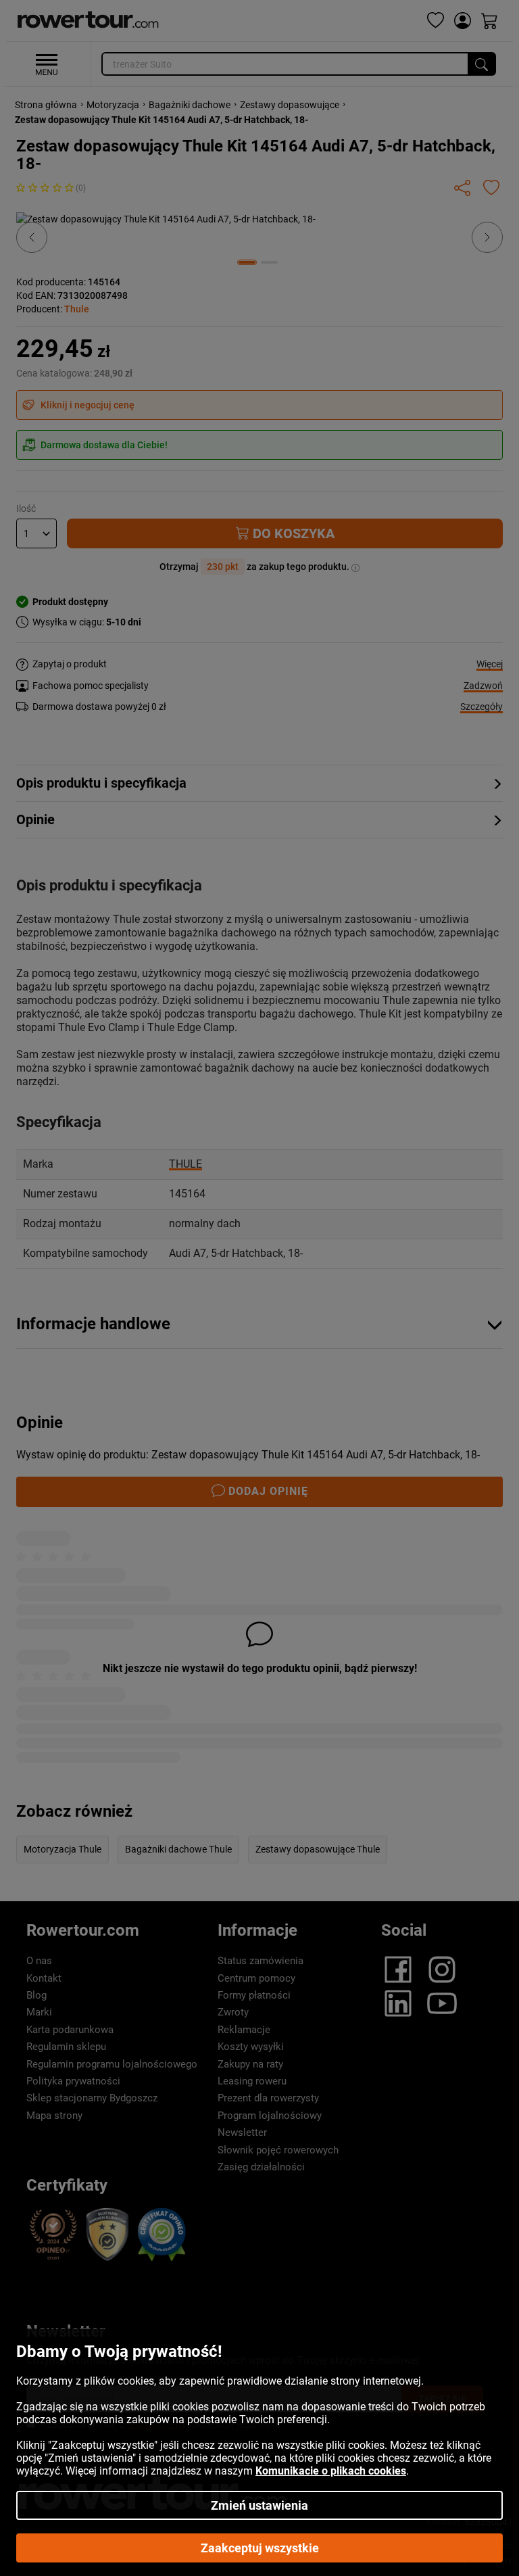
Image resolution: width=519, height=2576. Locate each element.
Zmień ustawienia (259, 2505)
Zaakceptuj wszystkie (260, 2548)
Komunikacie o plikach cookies (331, 2471)
